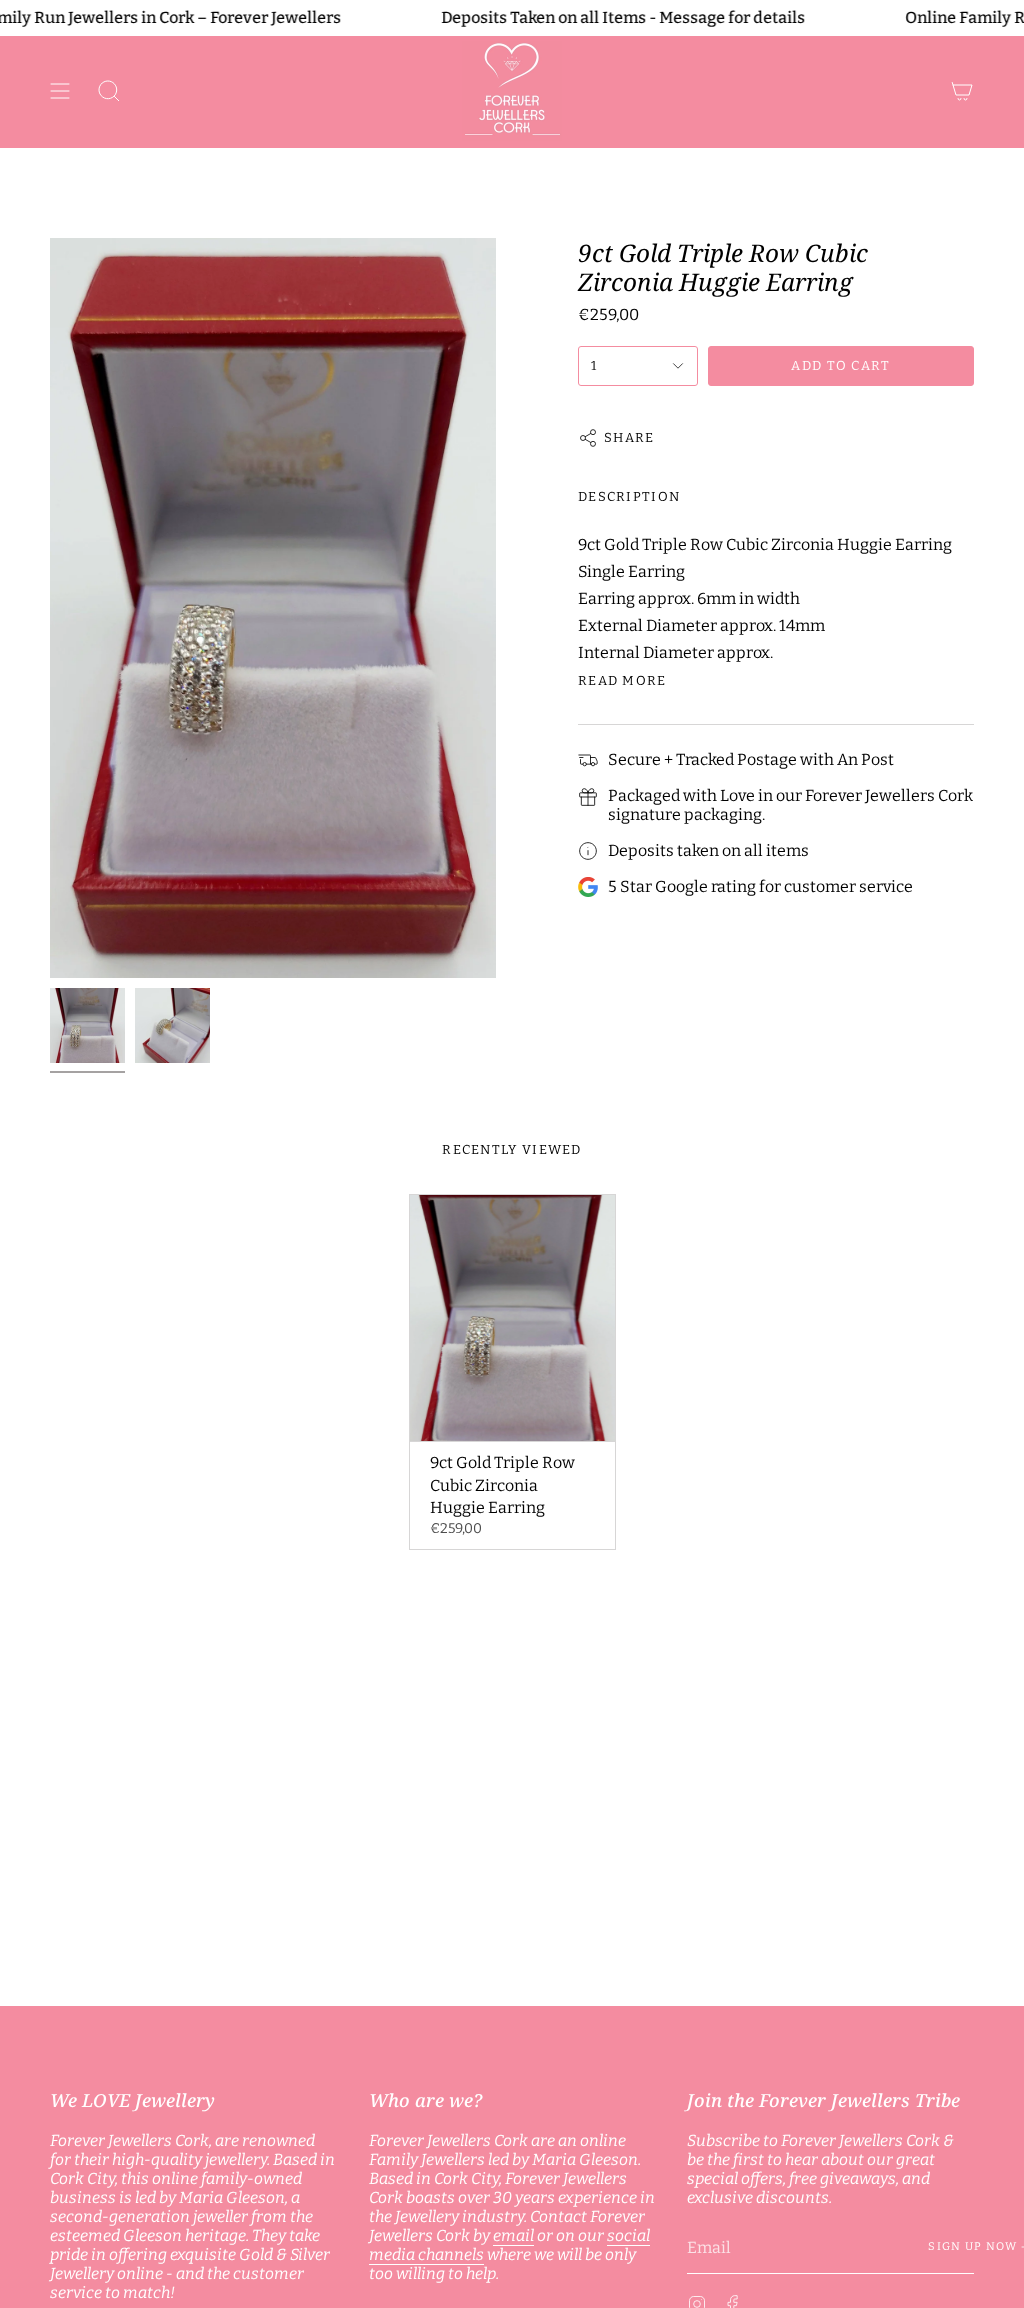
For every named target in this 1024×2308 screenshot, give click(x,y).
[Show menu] (60, 91)
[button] (109, 91)
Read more (622, 680)
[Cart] (962, 91)
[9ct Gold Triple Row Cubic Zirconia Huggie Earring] (512, 1318)
